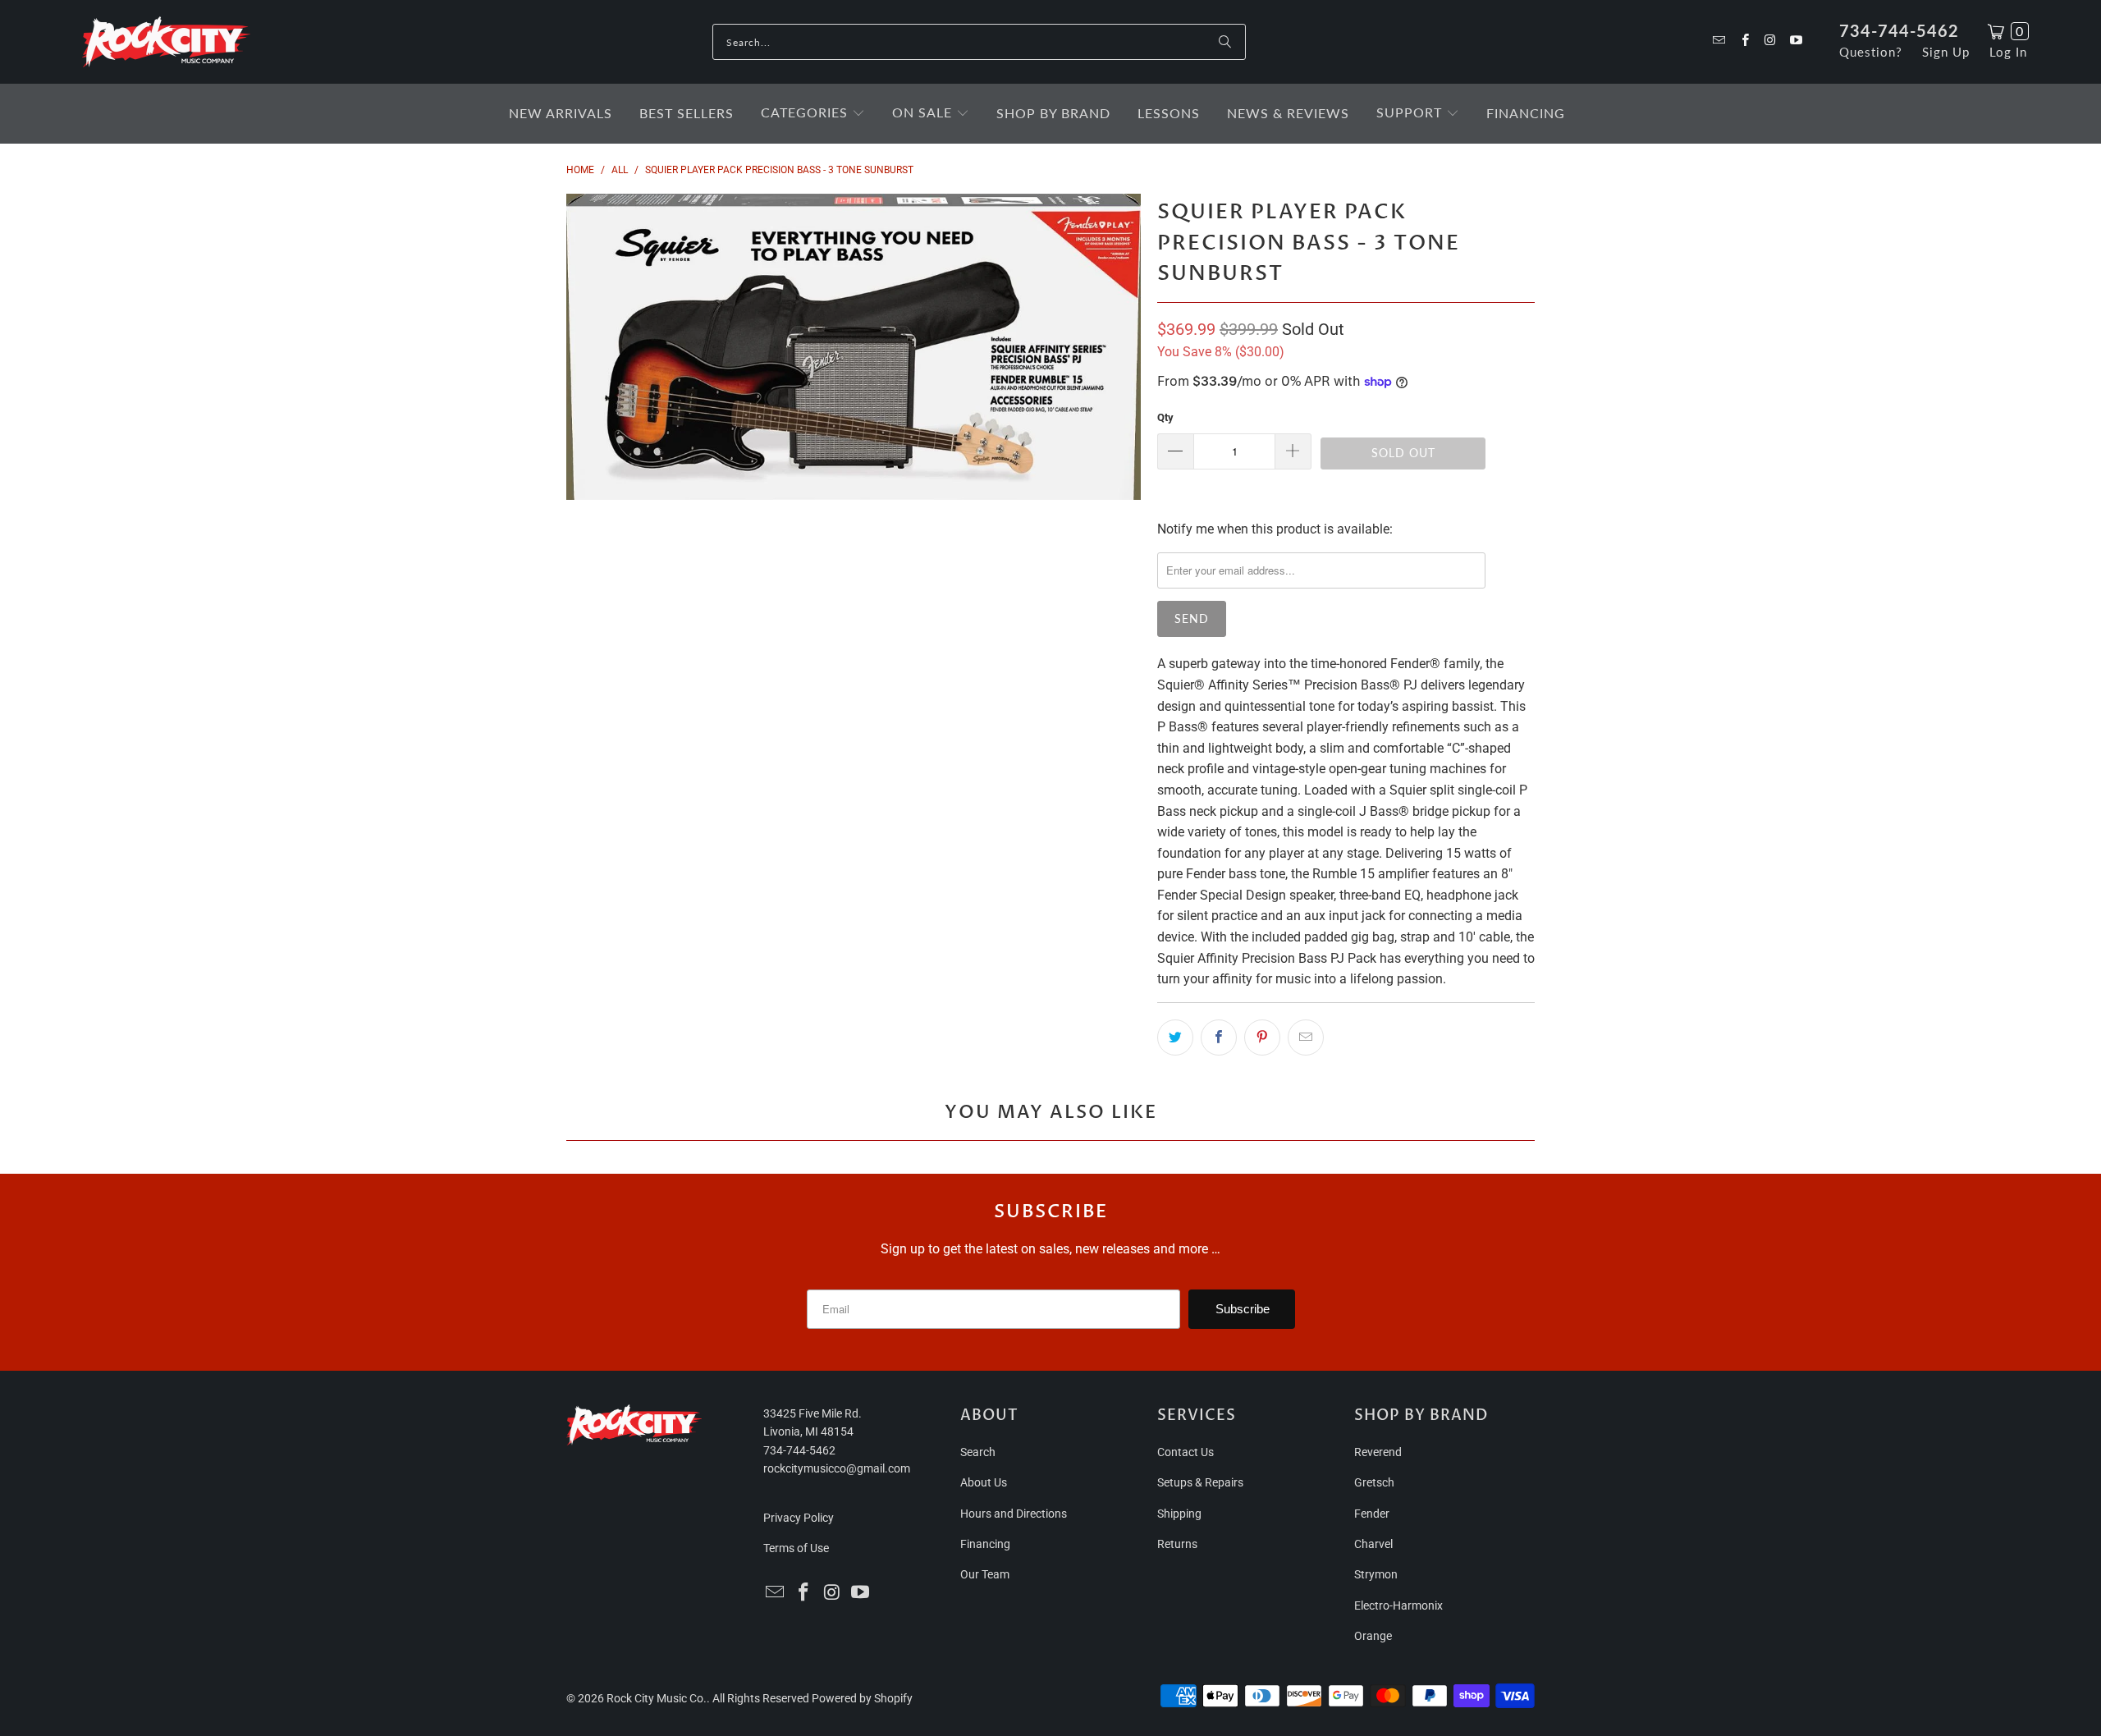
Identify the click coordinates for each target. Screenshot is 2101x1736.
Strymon (1376, 1574)
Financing (985, 1544)
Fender (1372, 1514)
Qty (1165, 417)
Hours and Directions (1014, 1514)
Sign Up (1946, 52)
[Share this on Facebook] (1219, 1037)
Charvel (1373, 1544)
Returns (1177, 1544)
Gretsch (1374, 1482)
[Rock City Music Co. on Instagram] (1770, 41)
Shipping (1179, 1514)
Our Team (985, 1574)
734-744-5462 (1899, 30)
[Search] (1225, 42)
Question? (1871, 52)
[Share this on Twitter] (1175, 1037)
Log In (2008, 52)
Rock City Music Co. (657, 1698)
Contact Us (1186, 1452)
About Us (984, 1482)
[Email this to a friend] (1306, 1037)
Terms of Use (796, 1548)
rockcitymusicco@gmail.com (837, 1468)
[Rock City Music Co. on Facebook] (1744, 41)
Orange (1373, 1636)
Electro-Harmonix (1398, 1605)
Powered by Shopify (862, 1698)
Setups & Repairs (1200, 1482)
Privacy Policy (799, 1518)
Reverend (1378, 1452)
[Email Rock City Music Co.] (1718, 41)
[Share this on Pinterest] (1262, 1037)
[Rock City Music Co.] (166, 43)
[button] (813, 114)
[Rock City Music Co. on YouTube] (1795, 41)
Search (978, 1452)
